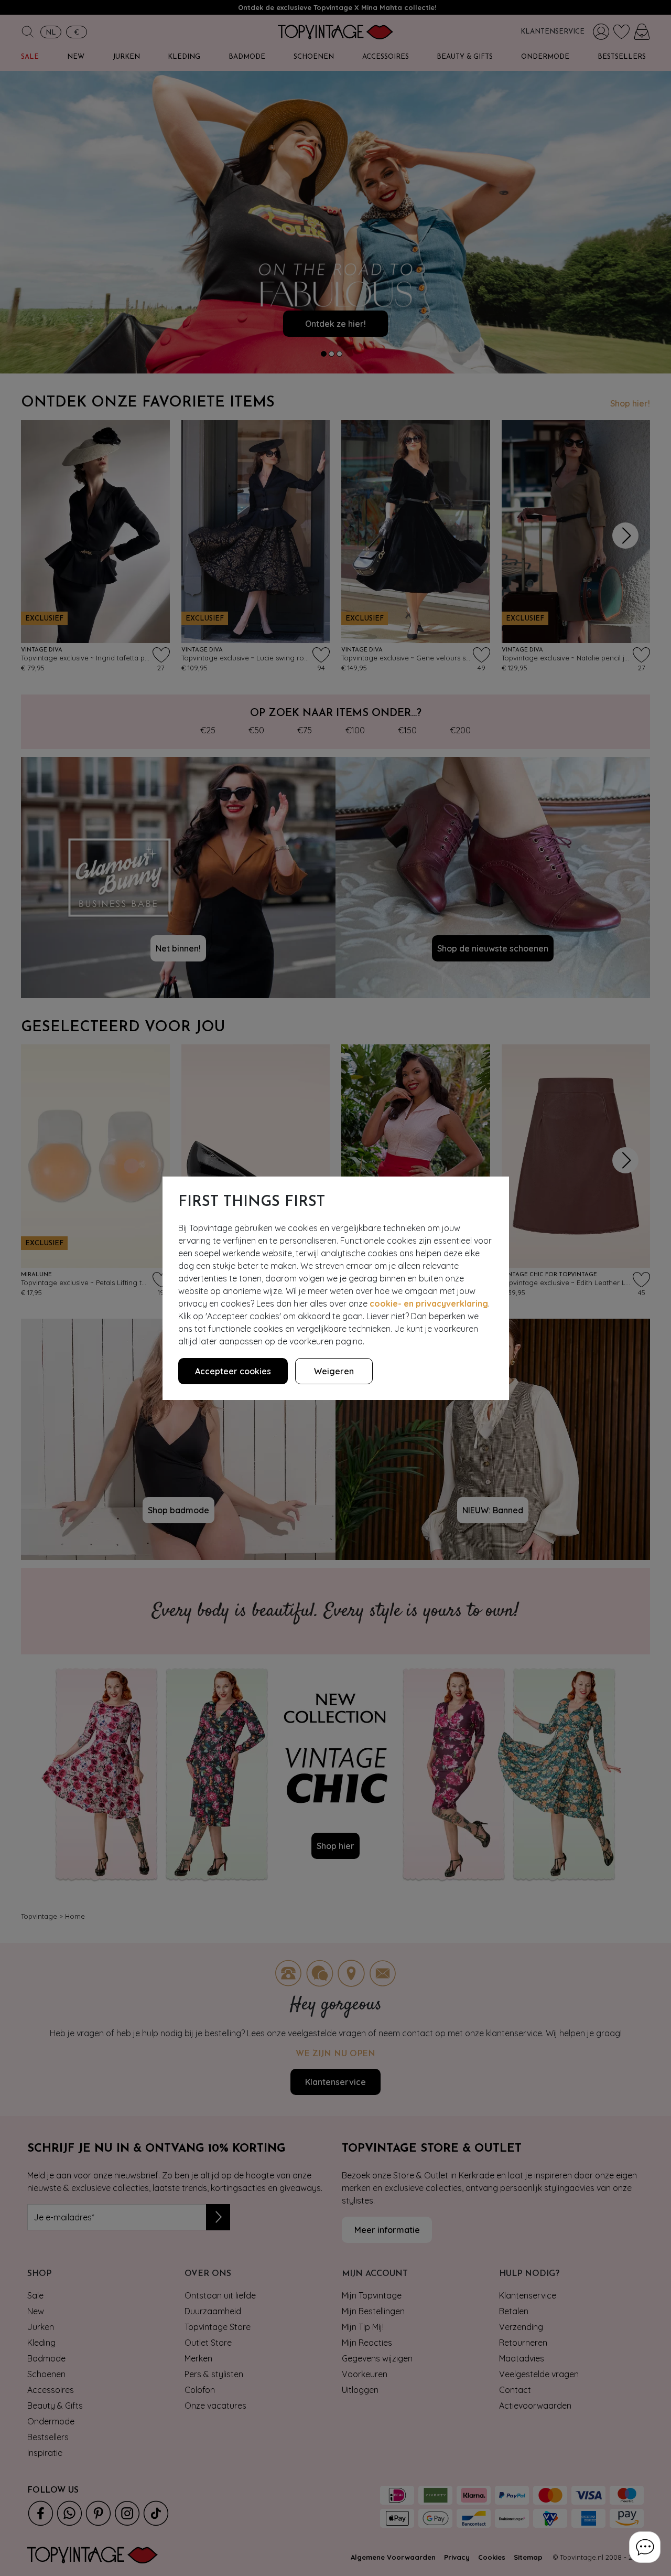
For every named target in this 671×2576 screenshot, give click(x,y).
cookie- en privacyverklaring (429, 1303)
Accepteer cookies (233, 1371)
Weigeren (334, 1371)
